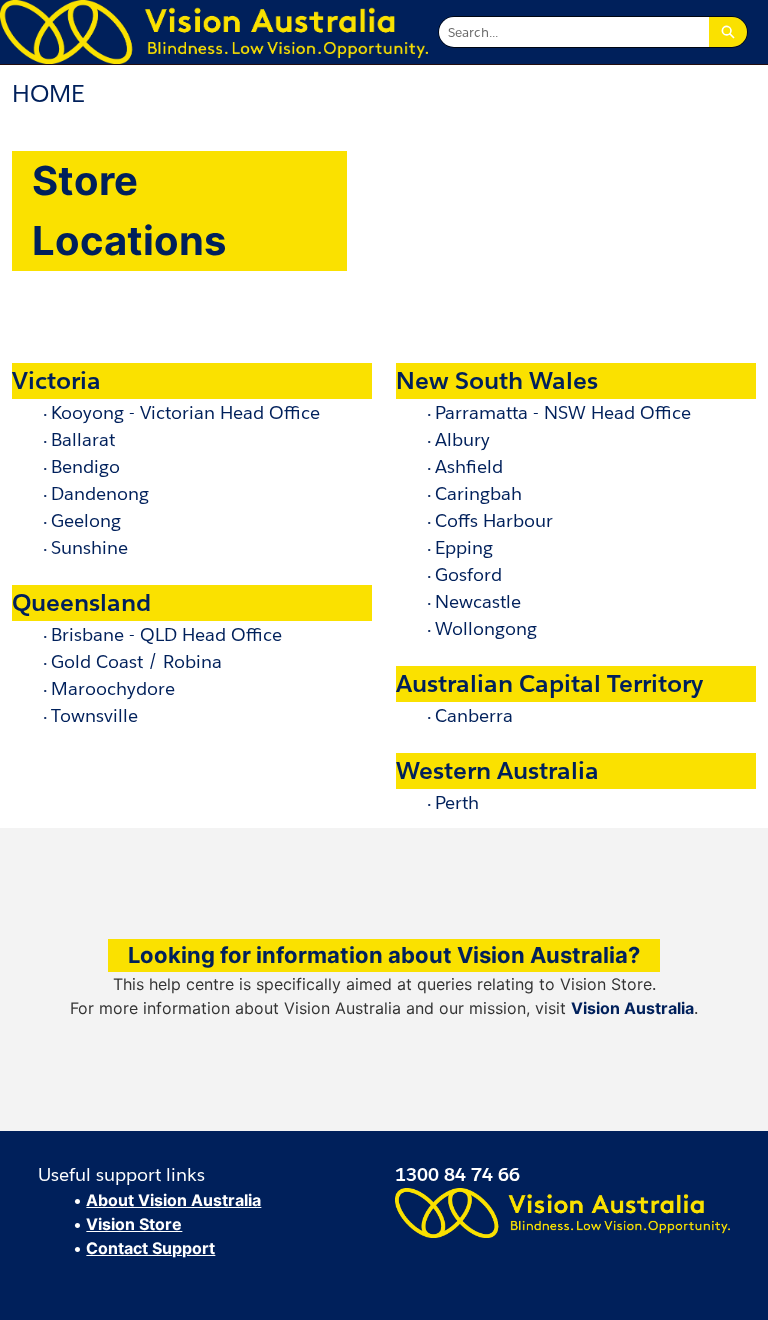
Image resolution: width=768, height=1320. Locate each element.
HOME (48, 93)
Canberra (474, 715)
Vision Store (134, 1224)
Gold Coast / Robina (136, 661)
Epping (464, 547)
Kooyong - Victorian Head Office (185, 412)
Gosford (468, 574)
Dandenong (100, 493)
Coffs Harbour (494, 520)
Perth (457, 802)
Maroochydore (113, 688)
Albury (462, 439)
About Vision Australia (173, 1200)
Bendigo (85, 466)
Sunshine (89, 547)
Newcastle (478, 601)
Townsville (94, 715)
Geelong (86, 520)
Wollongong (486, 628)
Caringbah (478, 493)
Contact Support (150, 1248)
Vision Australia (632, 1008)
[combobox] (574, 32)
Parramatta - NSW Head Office (563, 412)
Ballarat (83, 439)
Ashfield (469, 466)
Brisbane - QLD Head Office (166, 634)
